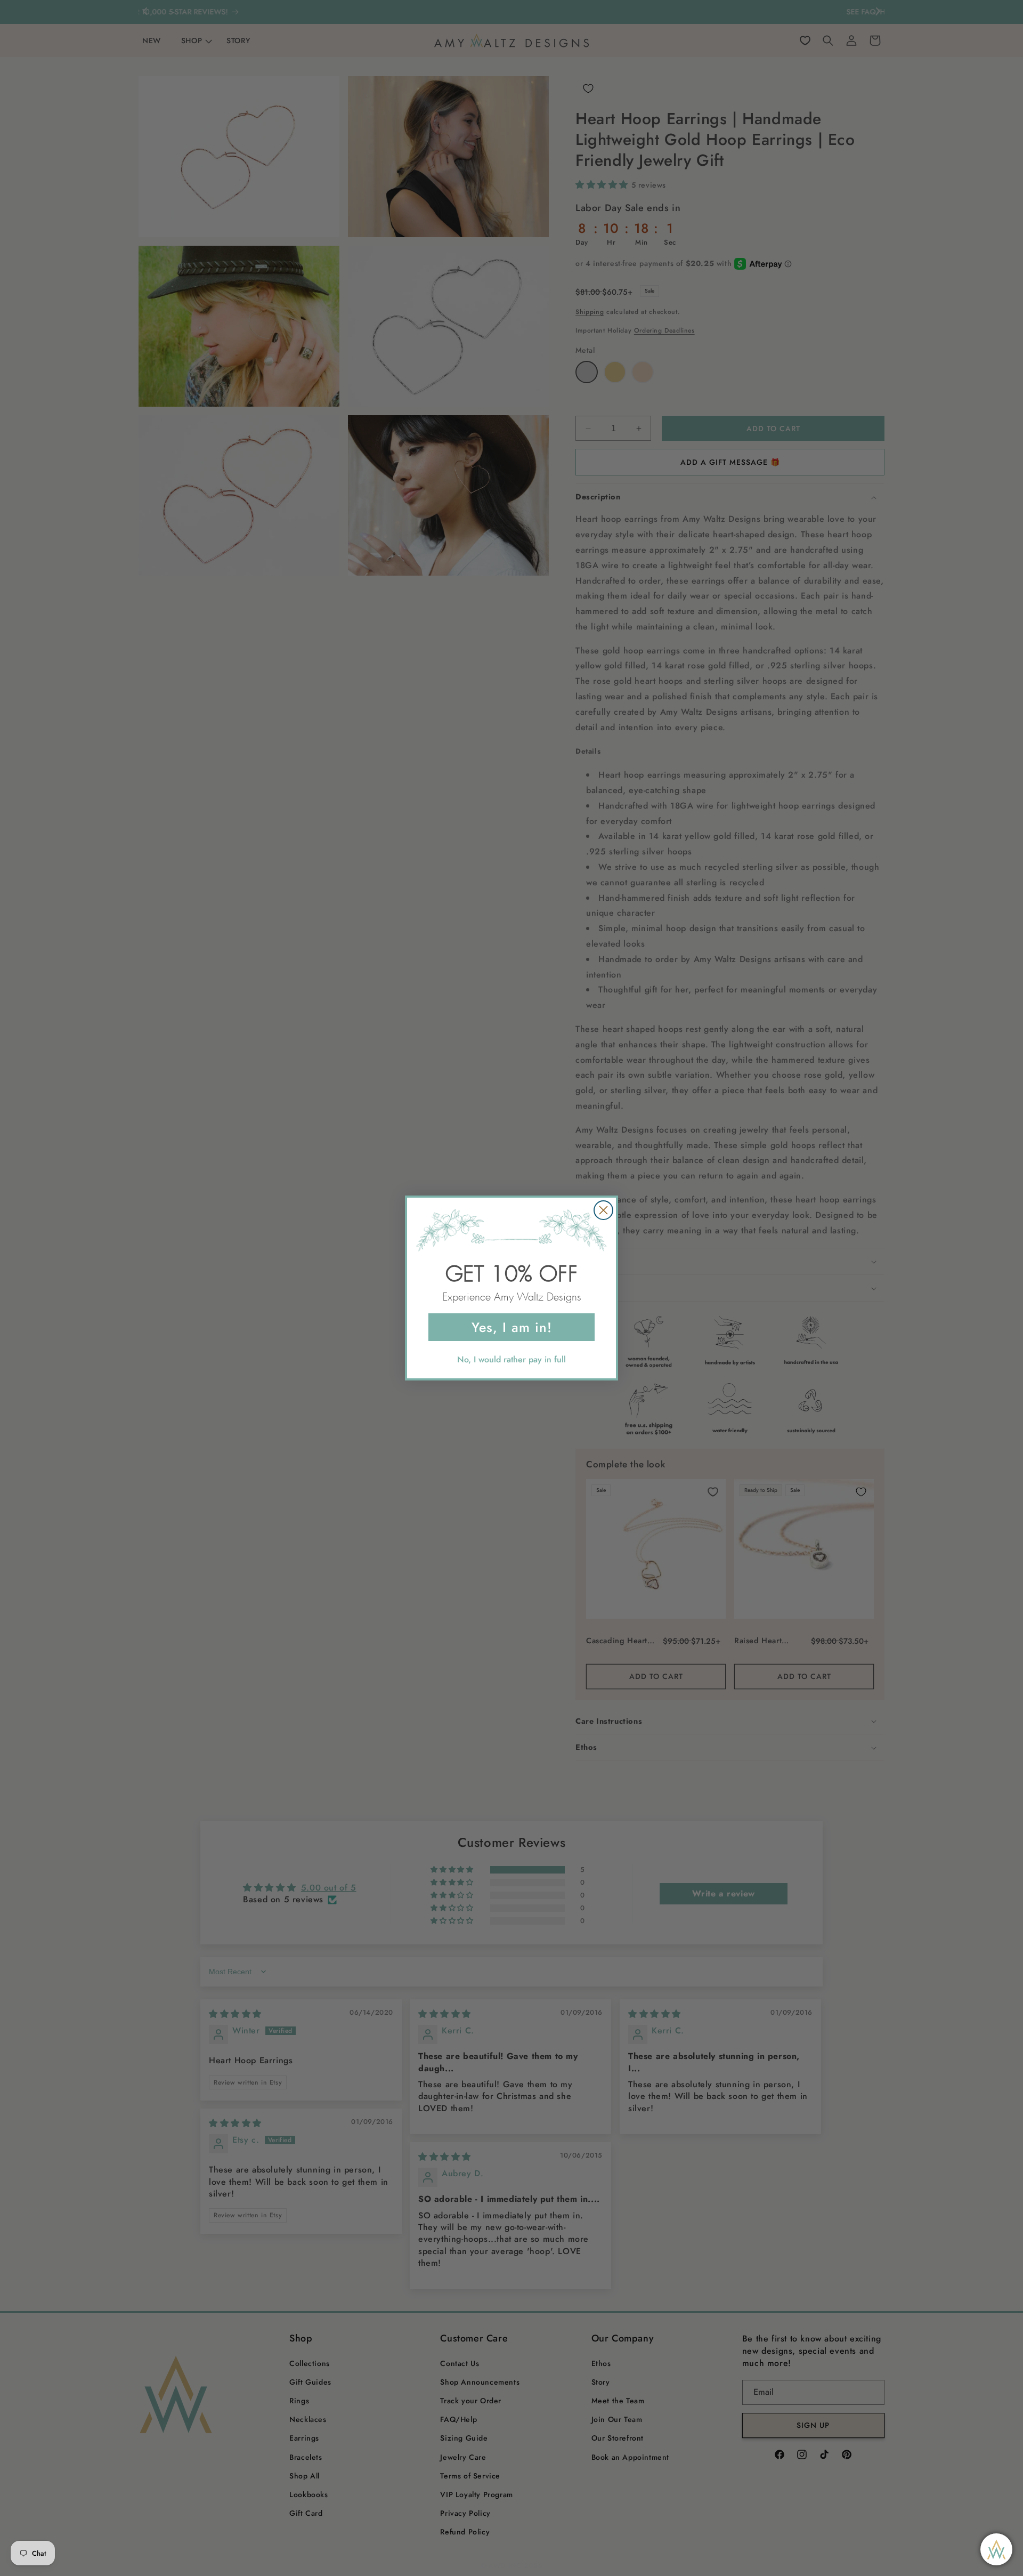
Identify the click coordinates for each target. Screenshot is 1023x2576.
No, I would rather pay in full (511, 1359)
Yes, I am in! (512, 1327)
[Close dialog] (603, 1210)
